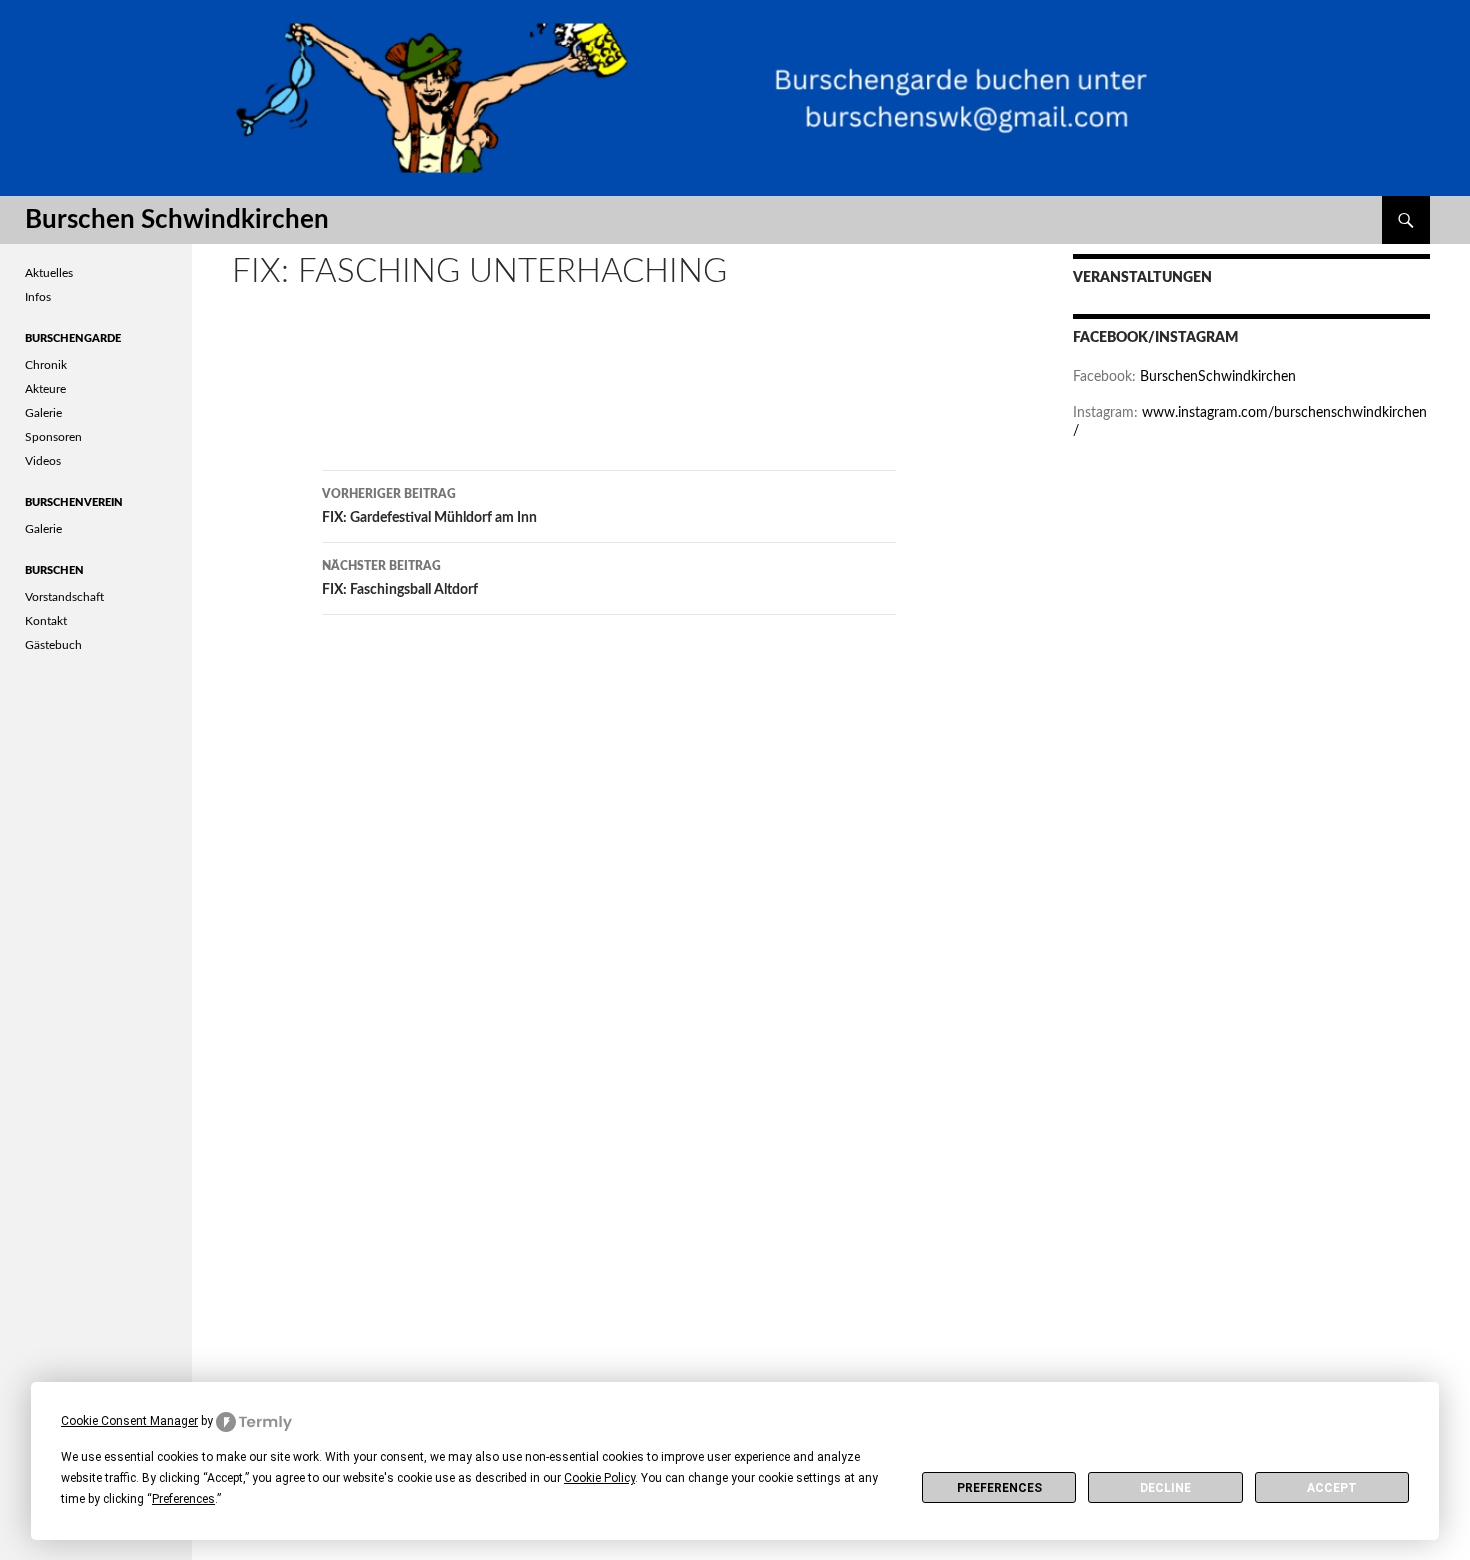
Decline (1165, 1488)
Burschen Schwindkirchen (177, 220)
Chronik (46, 365)
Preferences (999, 1488)
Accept (1332, 1488)
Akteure (45, 389)
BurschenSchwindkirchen (1218, 377)
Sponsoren (53, 437)
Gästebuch (53, 645)
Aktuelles (49, 273)
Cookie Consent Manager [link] (129, 1421)
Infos (38, 297)
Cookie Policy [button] (599, 1478)
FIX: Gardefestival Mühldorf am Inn (429, 506)
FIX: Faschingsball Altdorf (400, 578)
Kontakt (46, 621)
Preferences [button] (183, 1499)
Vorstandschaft (64, 597)
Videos (43, 461)
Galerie (43, 413)
